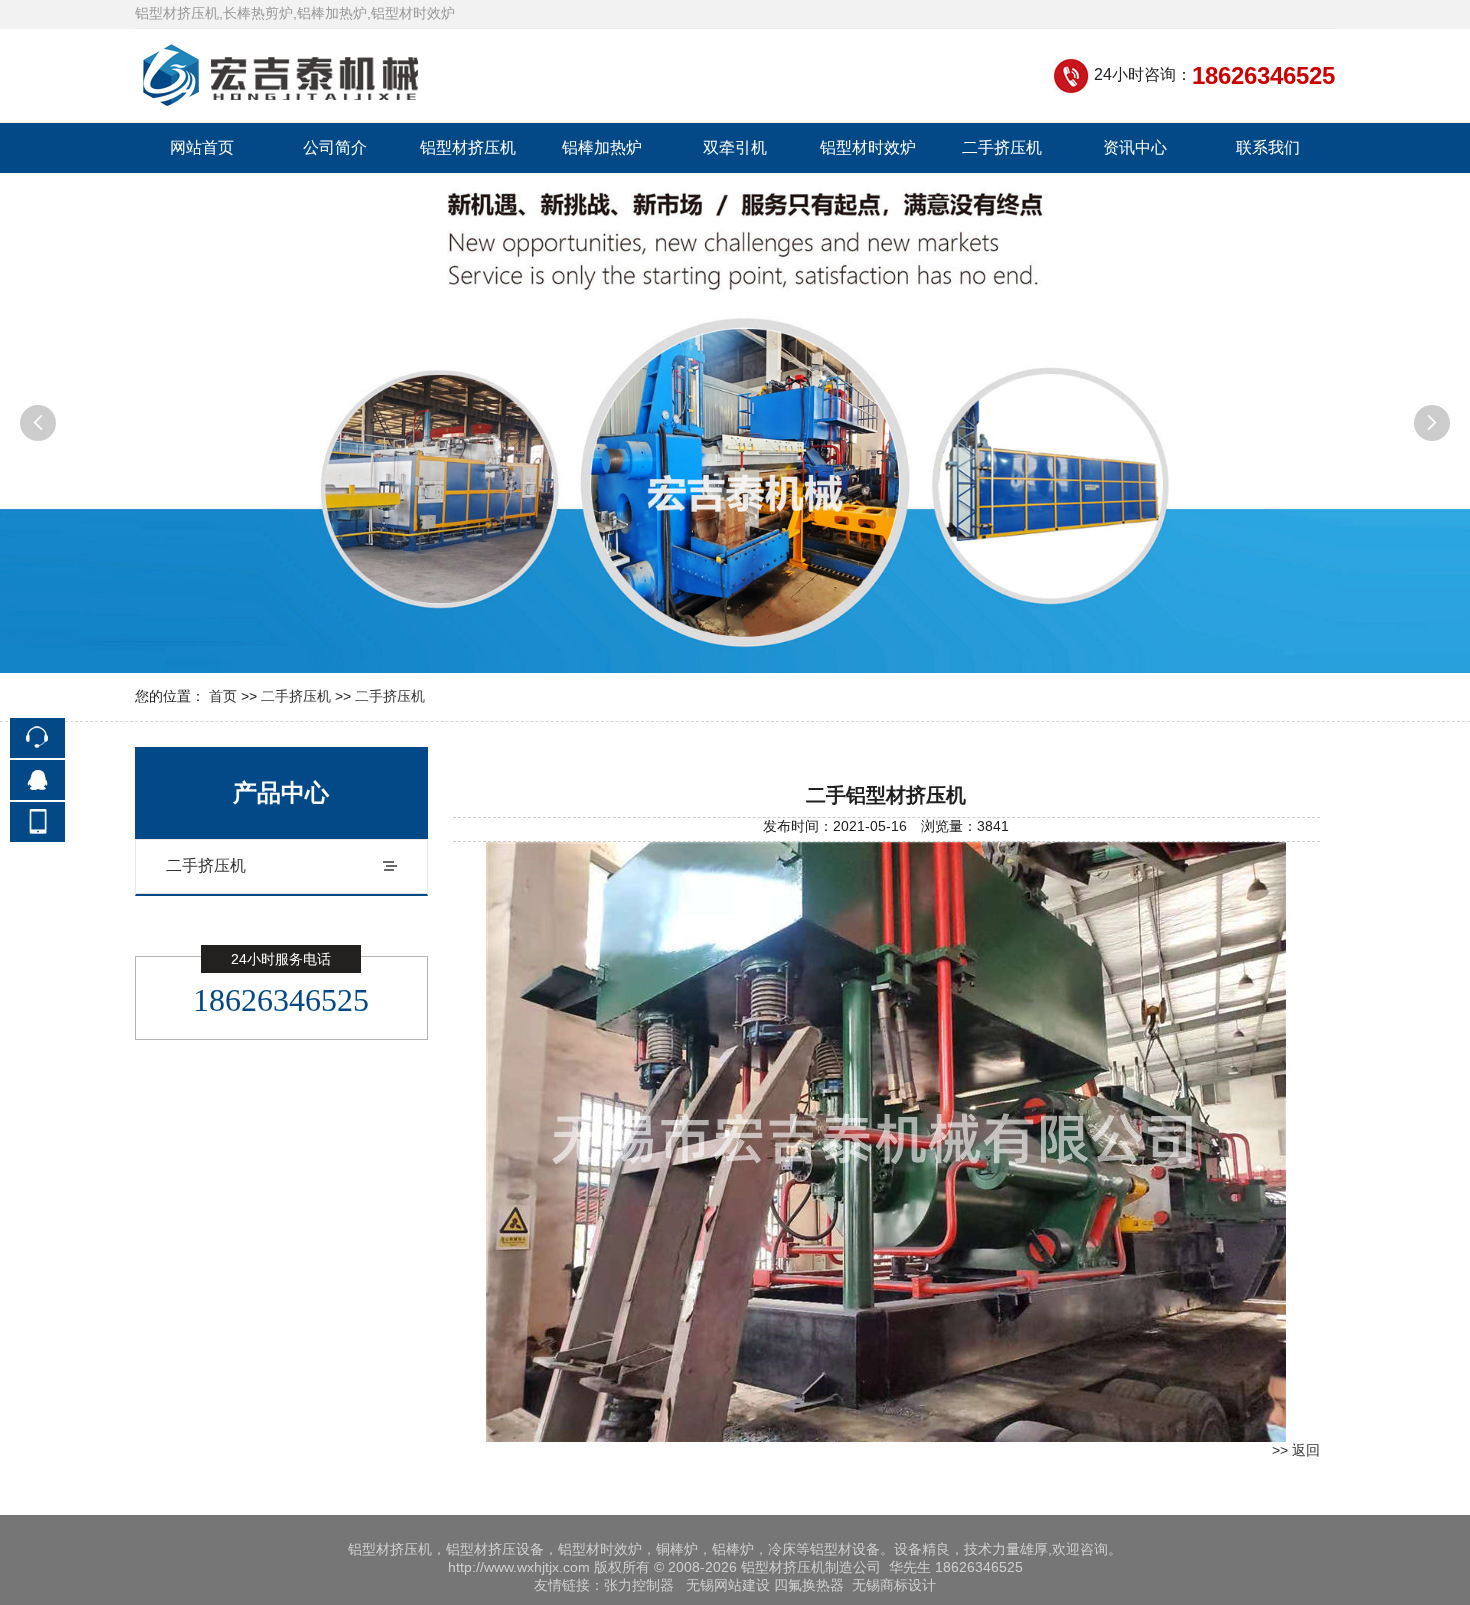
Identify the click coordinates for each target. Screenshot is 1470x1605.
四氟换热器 (809, 1585)
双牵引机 (735, 147)
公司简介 (335, 147)
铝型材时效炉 (868, 147)
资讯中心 (1135, 147)
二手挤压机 (1002, 147)
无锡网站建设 (728, 1585)
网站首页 (202, 147)
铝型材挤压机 (468, 147)
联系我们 (1268, 147)
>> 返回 (1296, 1450)
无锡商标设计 (894, 1585)
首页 (223, 696)
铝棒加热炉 (602, 147)
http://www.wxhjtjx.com (519, 1567)
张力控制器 (639, 1585)
